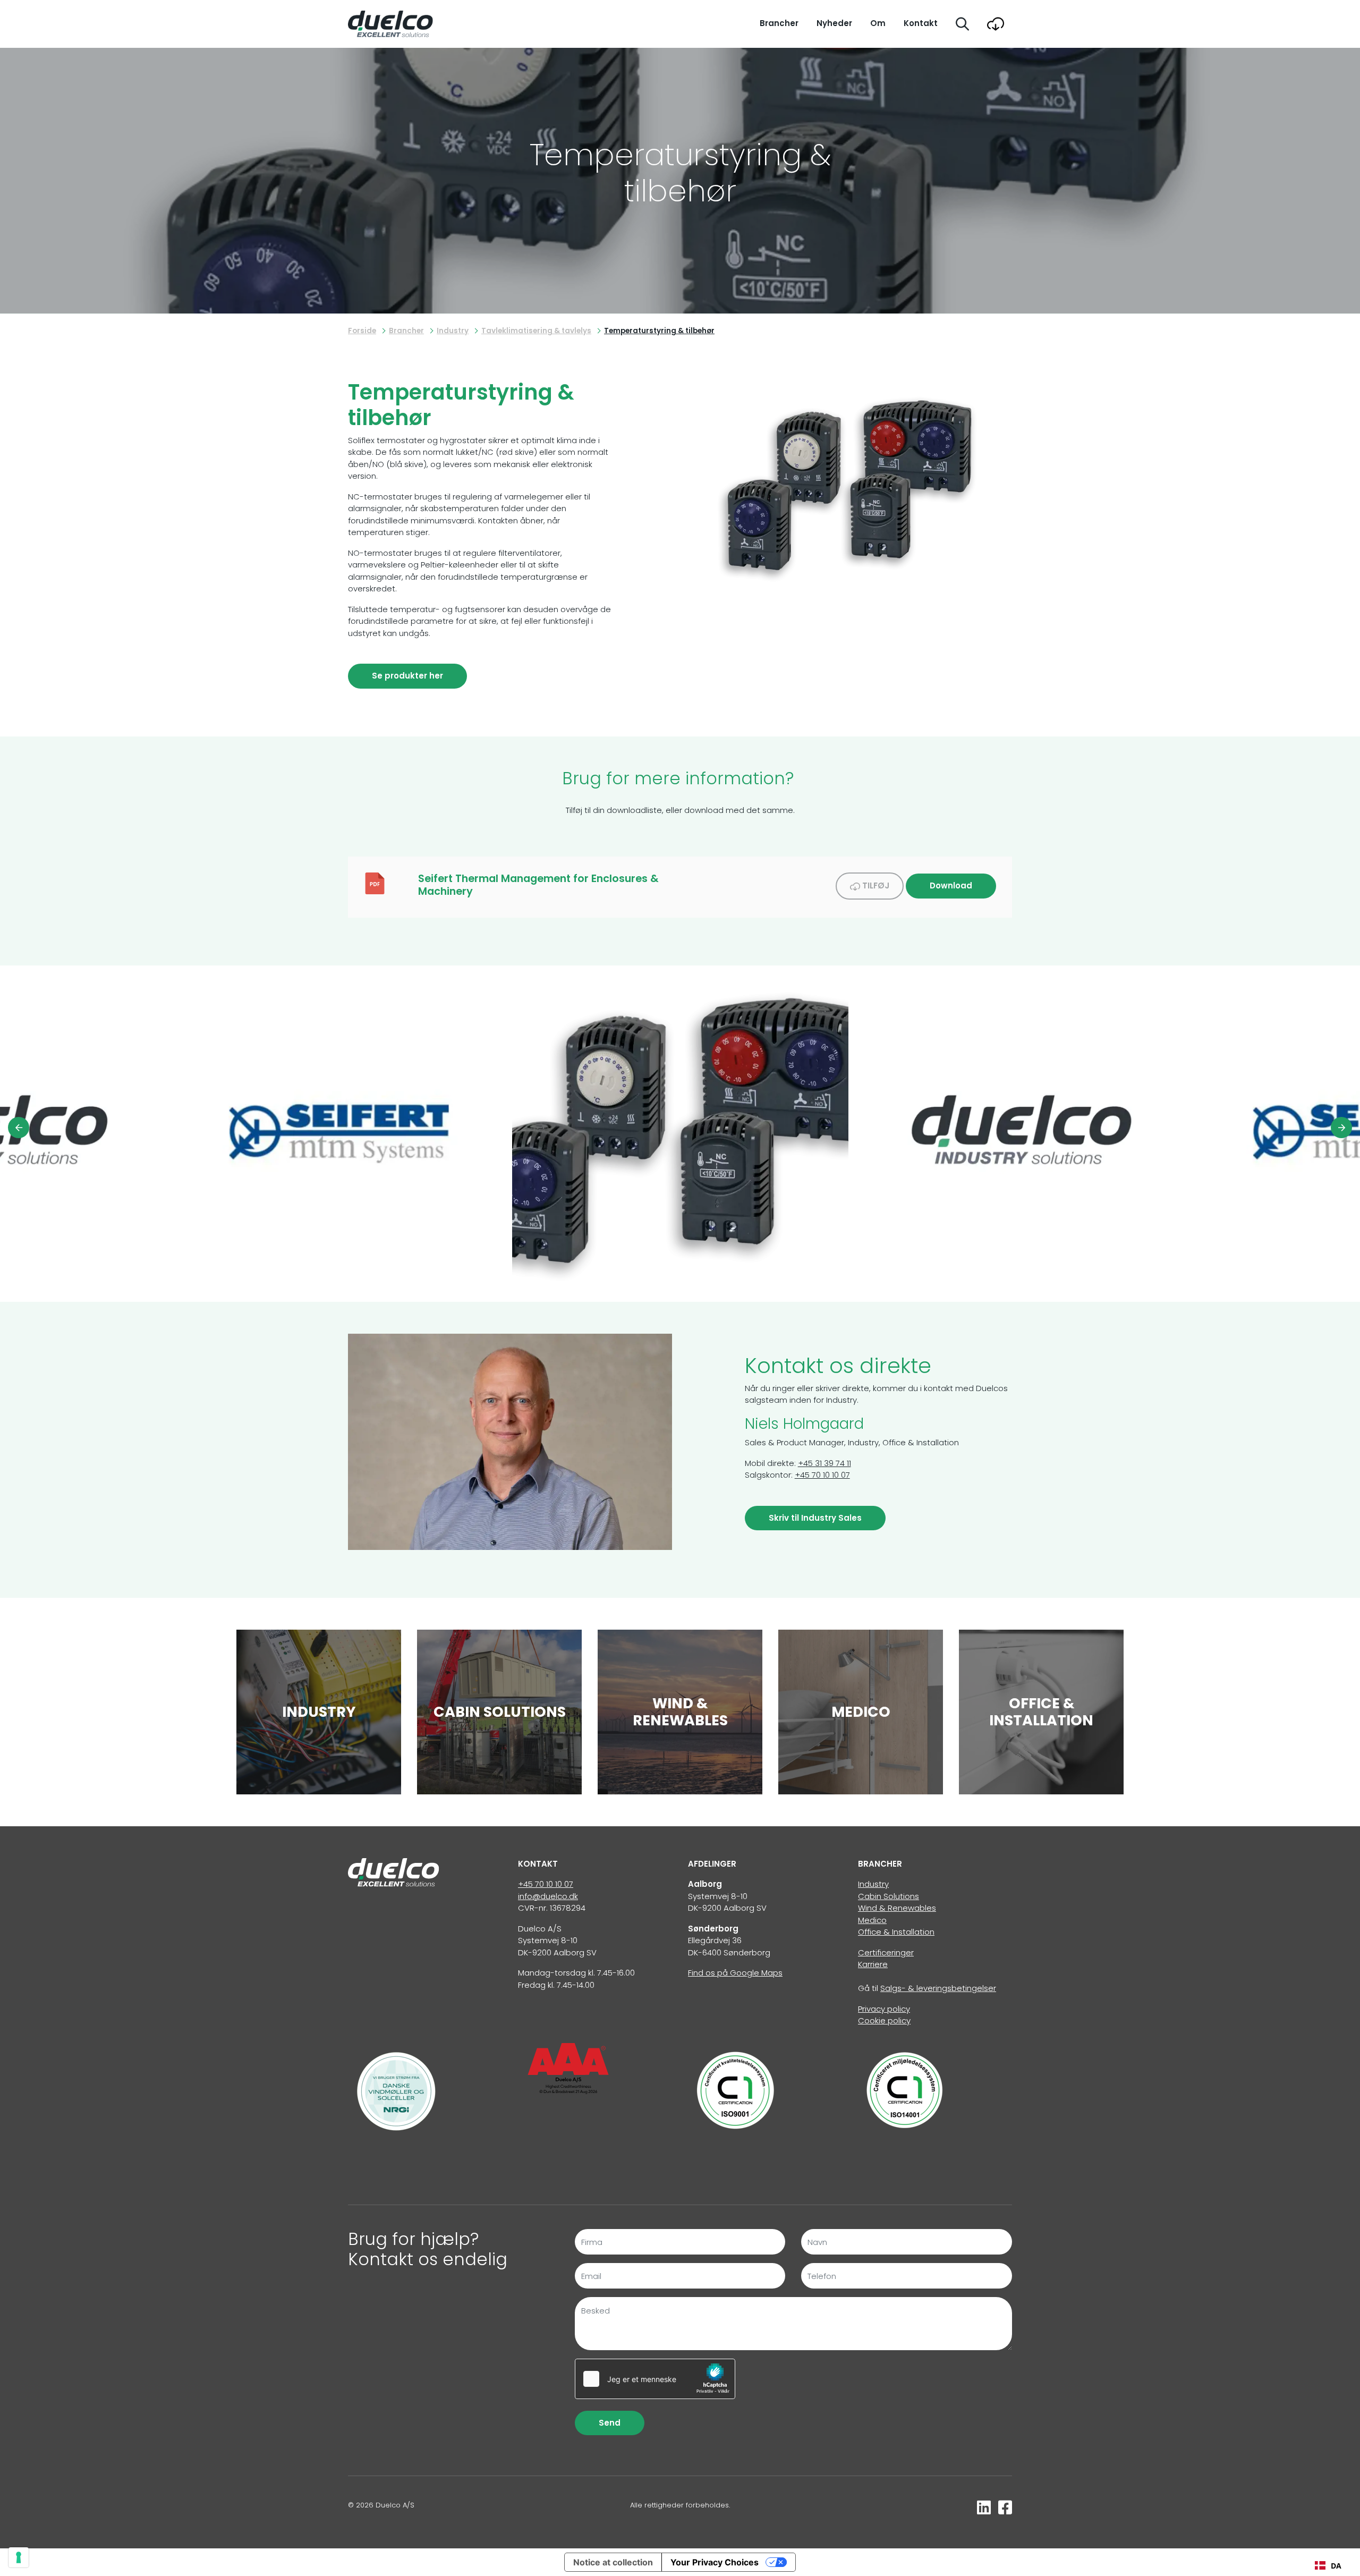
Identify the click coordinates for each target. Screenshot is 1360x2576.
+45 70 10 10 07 (822, 1475)
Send (610, 2423)
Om (878, 23)
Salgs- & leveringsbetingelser (938, 1988)
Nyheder (834, 23)
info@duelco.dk (548, 1896)
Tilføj (875, 885)
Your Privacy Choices (715, 2562)
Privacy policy (884, 2009)
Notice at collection (613, 2562)
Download (951, 885)
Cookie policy (884, 2020)
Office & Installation (896, 1932)
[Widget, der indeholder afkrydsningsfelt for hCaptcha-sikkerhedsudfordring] (655, 2379)
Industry (873, 1884)
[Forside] (394, 1872)
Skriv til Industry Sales (815, 1518)
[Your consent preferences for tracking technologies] (19, 2557)
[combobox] (1328, 2565)
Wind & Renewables (897, 1908)
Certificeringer (886, 1952)
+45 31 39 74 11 (824, 1463)
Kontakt (921, 23)
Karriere (873, 1964)
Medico (872, 1920)
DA (1336, 2566)
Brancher (779, 23)
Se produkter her (407, 676)
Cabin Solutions (889, 1896)
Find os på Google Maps (735, 1973)
